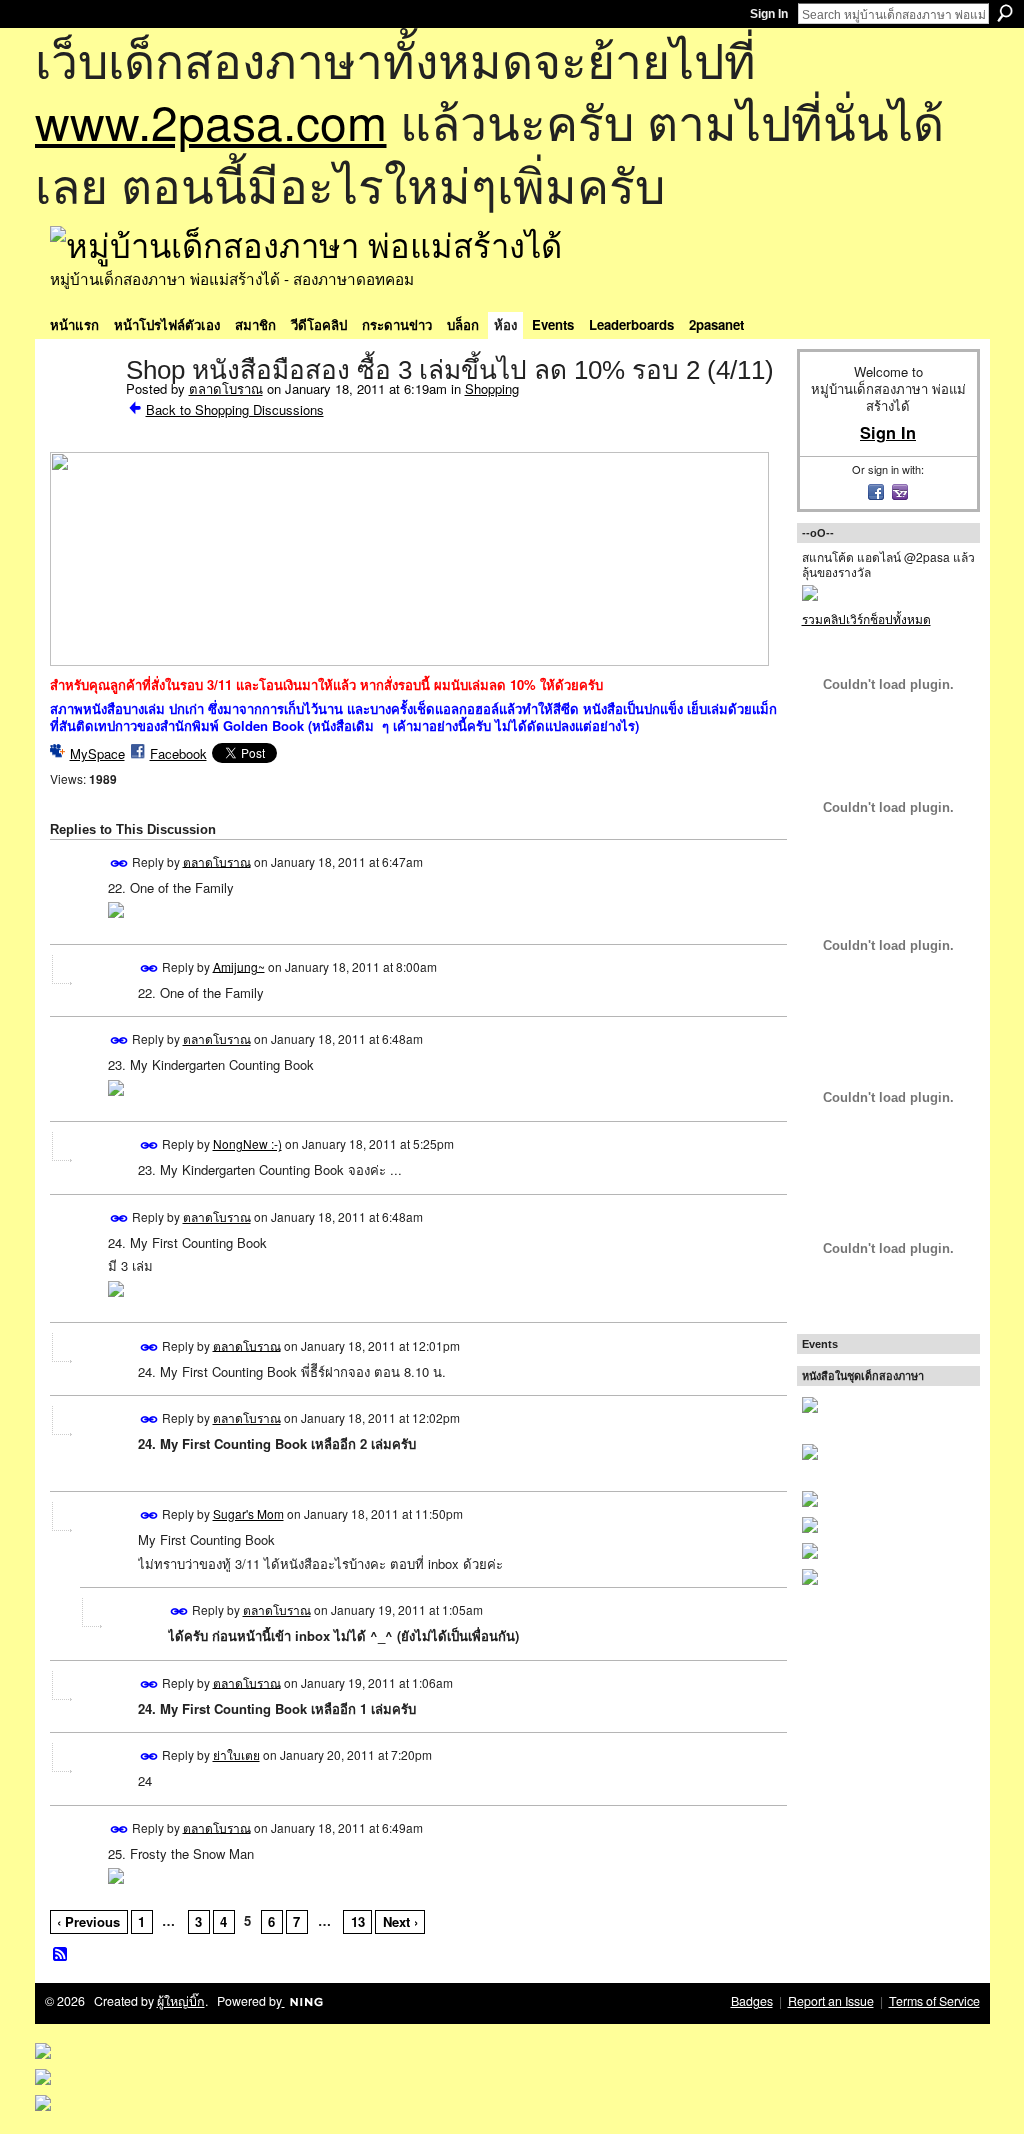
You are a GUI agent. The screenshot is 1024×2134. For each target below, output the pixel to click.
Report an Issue (831, 2001)
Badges (752, 2001)
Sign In (769, 14)
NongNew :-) (247, 1143)
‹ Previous (88, 1921)
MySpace (97, 753)
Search (1005, 13)
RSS (61, 1955)
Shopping (492, 388)
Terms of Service (934, 2001)
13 (358, 1921)
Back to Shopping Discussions (235, 409)
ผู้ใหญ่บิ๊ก (181, 2001)
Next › (400, 1921)
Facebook (178, 753)
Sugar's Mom (248, 1513)
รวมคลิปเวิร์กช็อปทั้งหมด (866, 618)
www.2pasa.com (211, 120)
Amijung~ (239, 965)
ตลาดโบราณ (226, 388)
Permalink (119, 863)
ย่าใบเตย (236, 1754)
